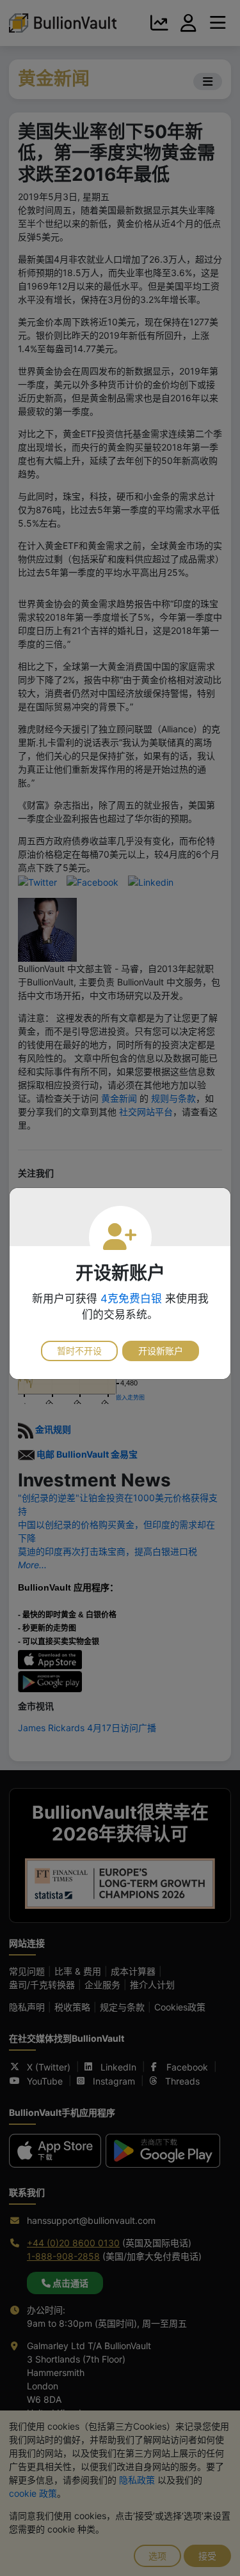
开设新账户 (161, 1351)
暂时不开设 (79, 1351)
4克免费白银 (131, 1299)
